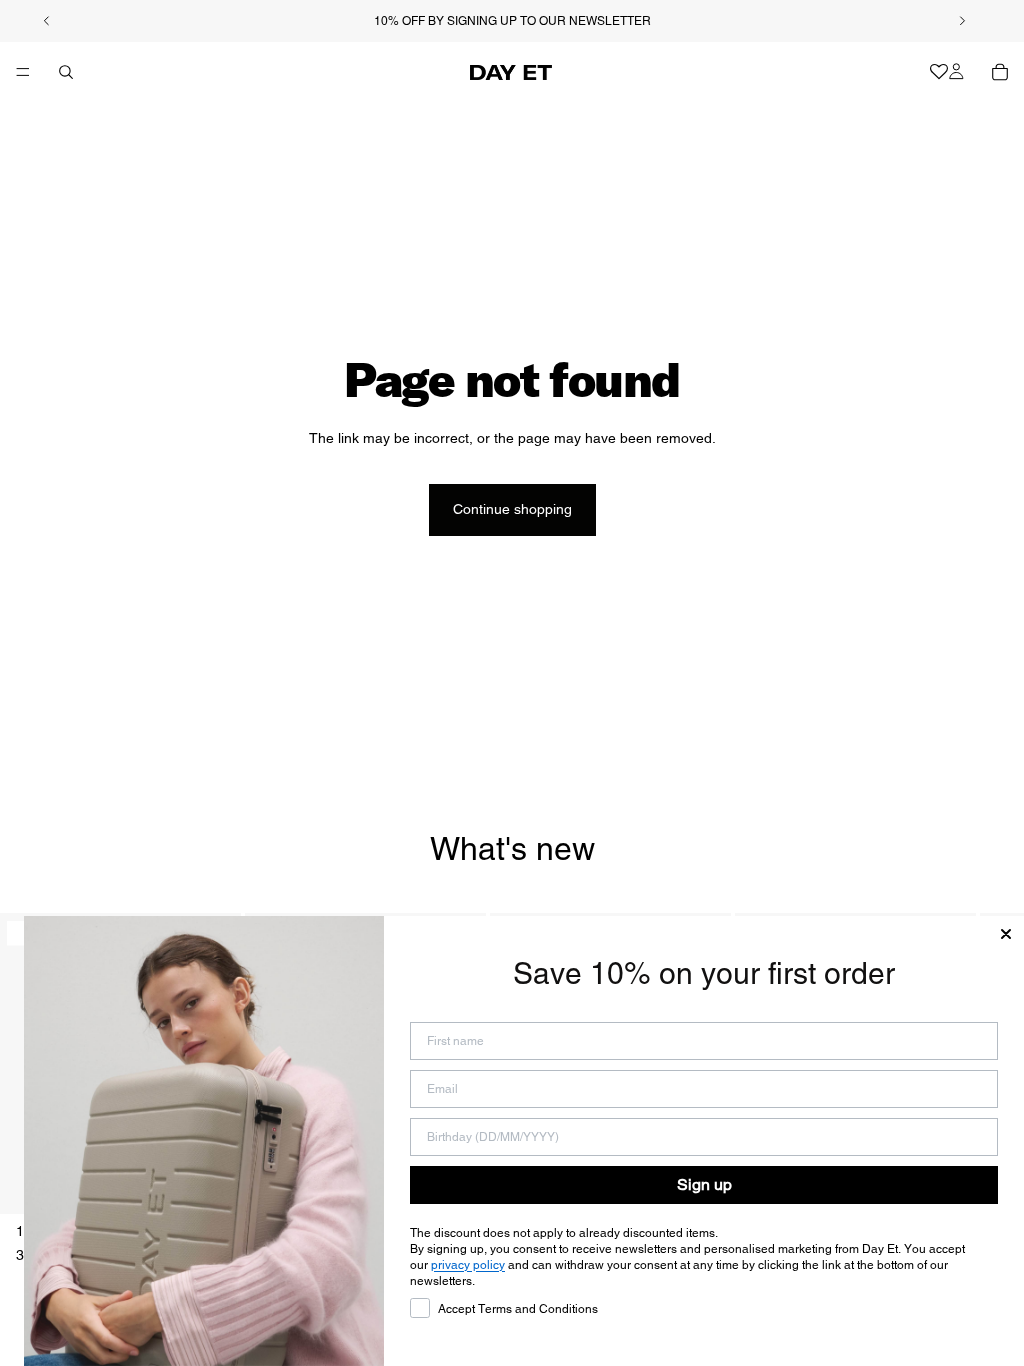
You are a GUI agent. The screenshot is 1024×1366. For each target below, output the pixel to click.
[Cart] (1000, 72)
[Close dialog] (1006, 934)
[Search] (66, 72)
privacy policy (468, 1265)
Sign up (704, 1184)
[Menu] (23, 72)
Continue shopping (512, 509)
